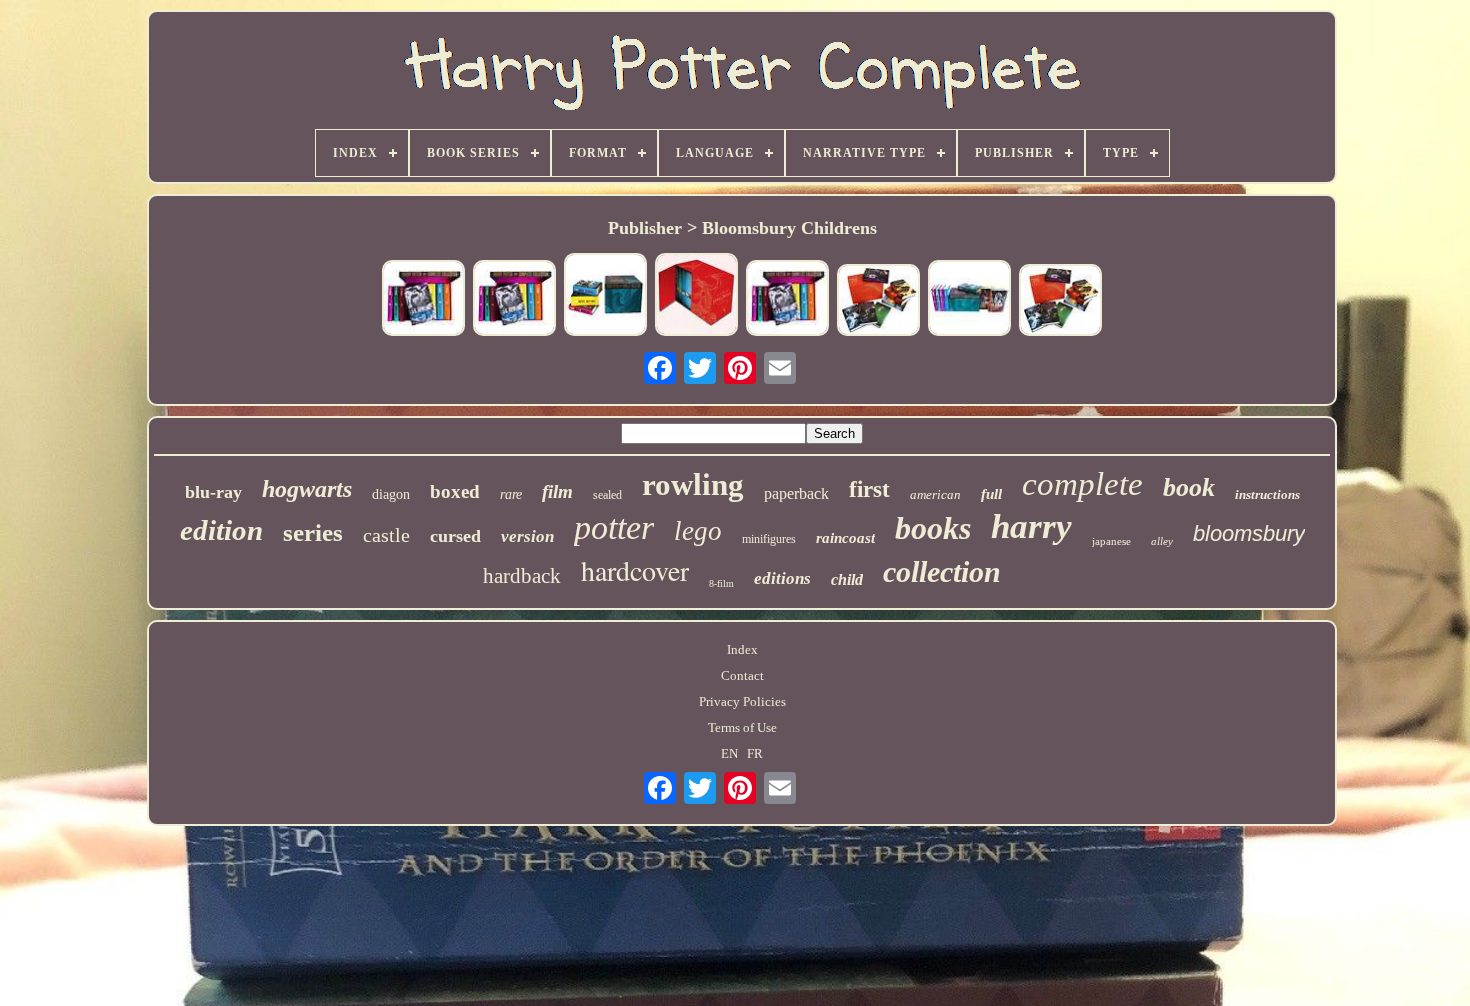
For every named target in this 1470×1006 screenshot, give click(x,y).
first (869, 489)
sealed (607, 495)
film (557, 491)
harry (1031, 526)
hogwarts (307, 489)
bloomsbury (1249, 533)
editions (782, 578)
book (1189, 487)
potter (614, 527)
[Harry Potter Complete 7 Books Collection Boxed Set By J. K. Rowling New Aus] (697, 296)
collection (942, 571)
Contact (742, 675)
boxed (455, 491)
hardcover (635, 570)
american (935, 494)
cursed (455, 536)
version (527, 536)
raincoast (845, 538)
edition (221, 530)
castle (386, 535)
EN (729, 753)
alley (1162, 541)
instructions (1267, 494)
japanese (1111, 541)
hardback (522, 576)
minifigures (769, 539)
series (313, 532)
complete (1082, 484)
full (991, 494)
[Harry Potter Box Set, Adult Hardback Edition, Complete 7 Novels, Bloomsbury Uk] (515, 300)
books (933, 528)
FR (755, 753)
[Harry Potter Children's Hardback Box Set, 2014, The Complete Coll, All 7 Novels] (1061, 302)
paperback (796, 493)
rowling (693, 484)
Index (742, 649)
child (847, 579)
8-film (721, 583)
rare (511, 494)
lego (698, 531)
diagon (391, 494)
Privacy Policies (742, 701)
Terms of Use (742, 727)
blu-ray (213, 492)
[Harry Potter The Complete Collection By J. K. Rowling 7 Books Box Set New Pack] (606, 296)
